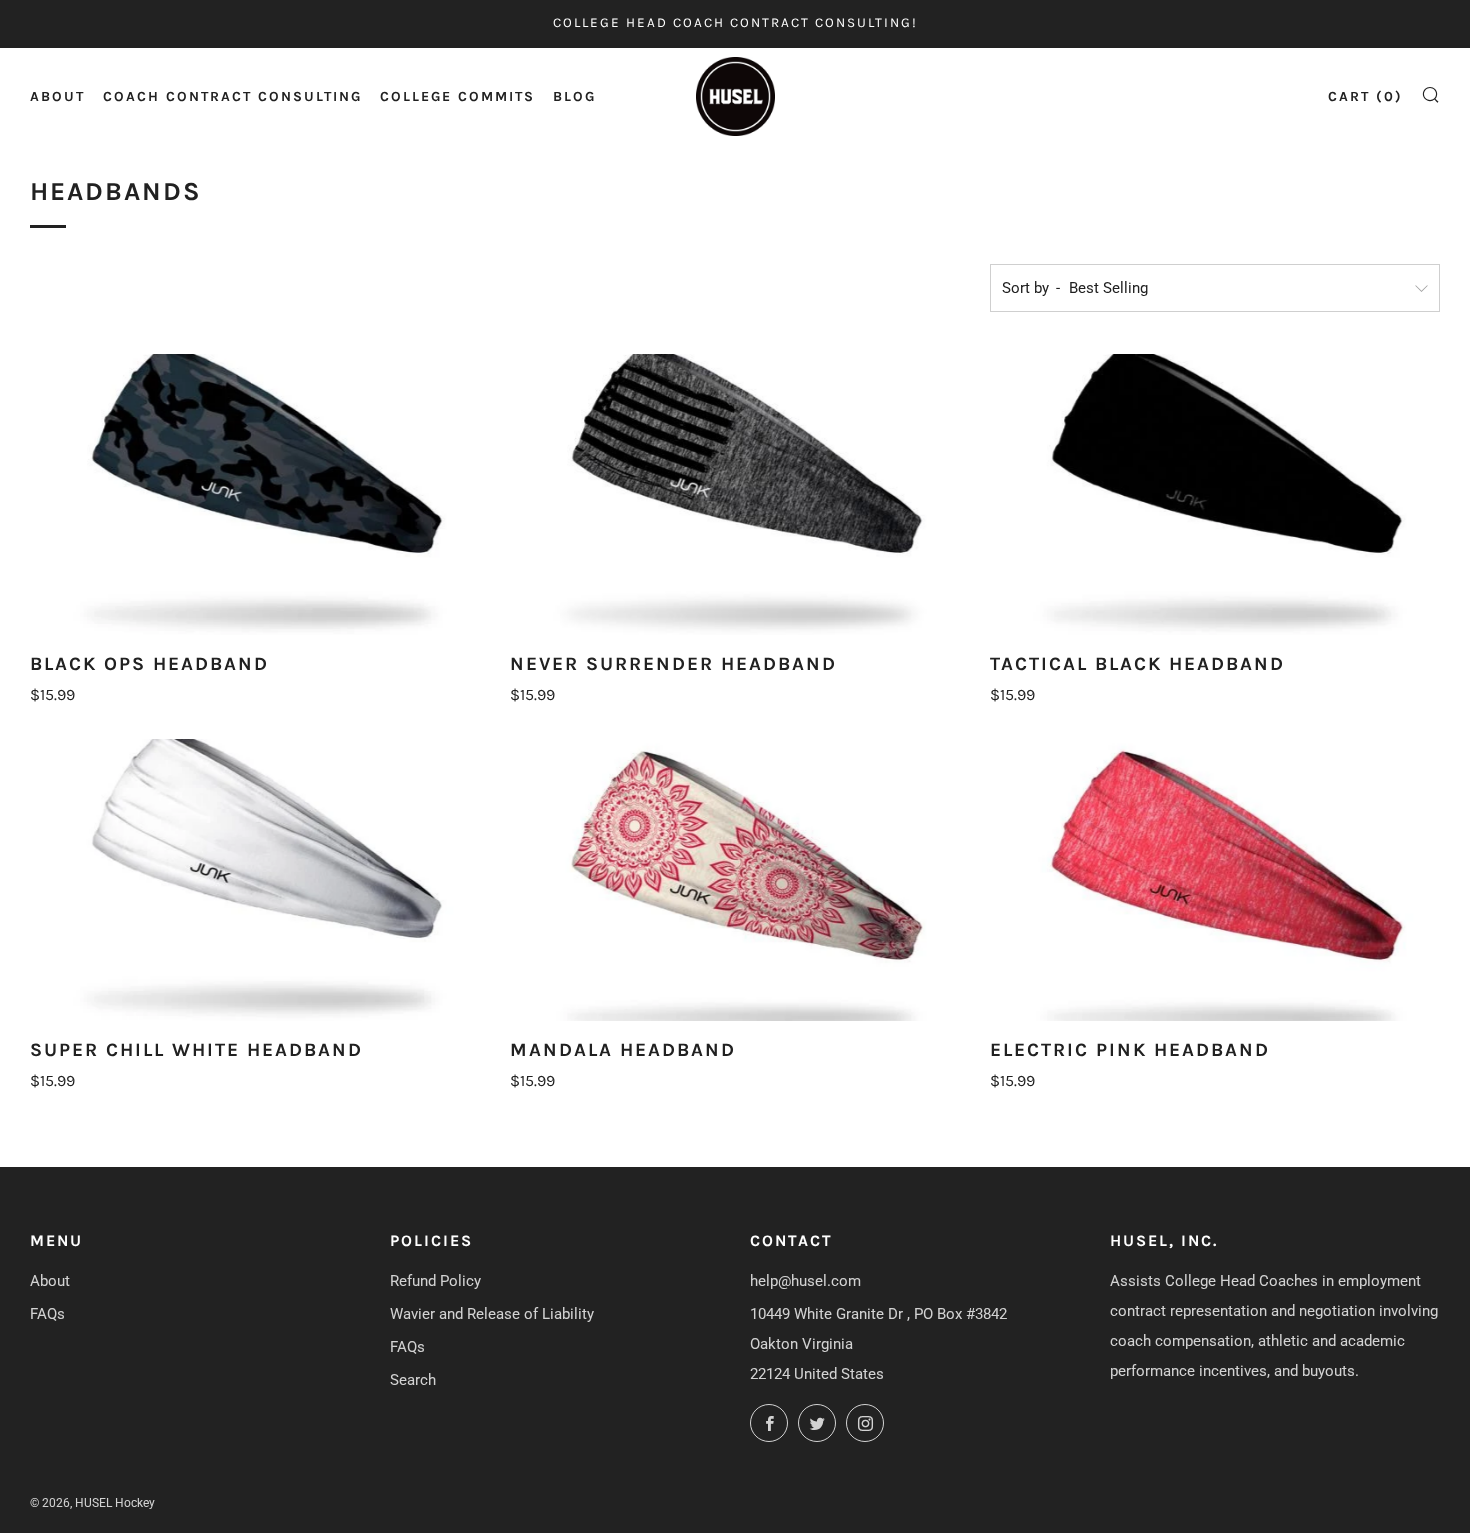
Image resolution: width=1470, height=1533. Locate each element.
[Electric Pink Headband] (1215, 879)
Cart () (1365, 96)
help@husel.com (805, 1281)
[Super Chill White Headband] (255, 879)
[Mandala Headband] (735, 879)
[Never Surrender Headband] (735, 494)
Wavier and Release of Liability (492, 1314)
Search (413, 1380)
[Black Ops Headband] (255, 494)
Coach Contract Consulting (232, 96)
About (57, 96)
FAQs (47, 1314)
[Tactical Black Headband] (1215, 494)
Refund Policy (435, 1281)
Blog (574, 96)
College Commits (457, 96)
